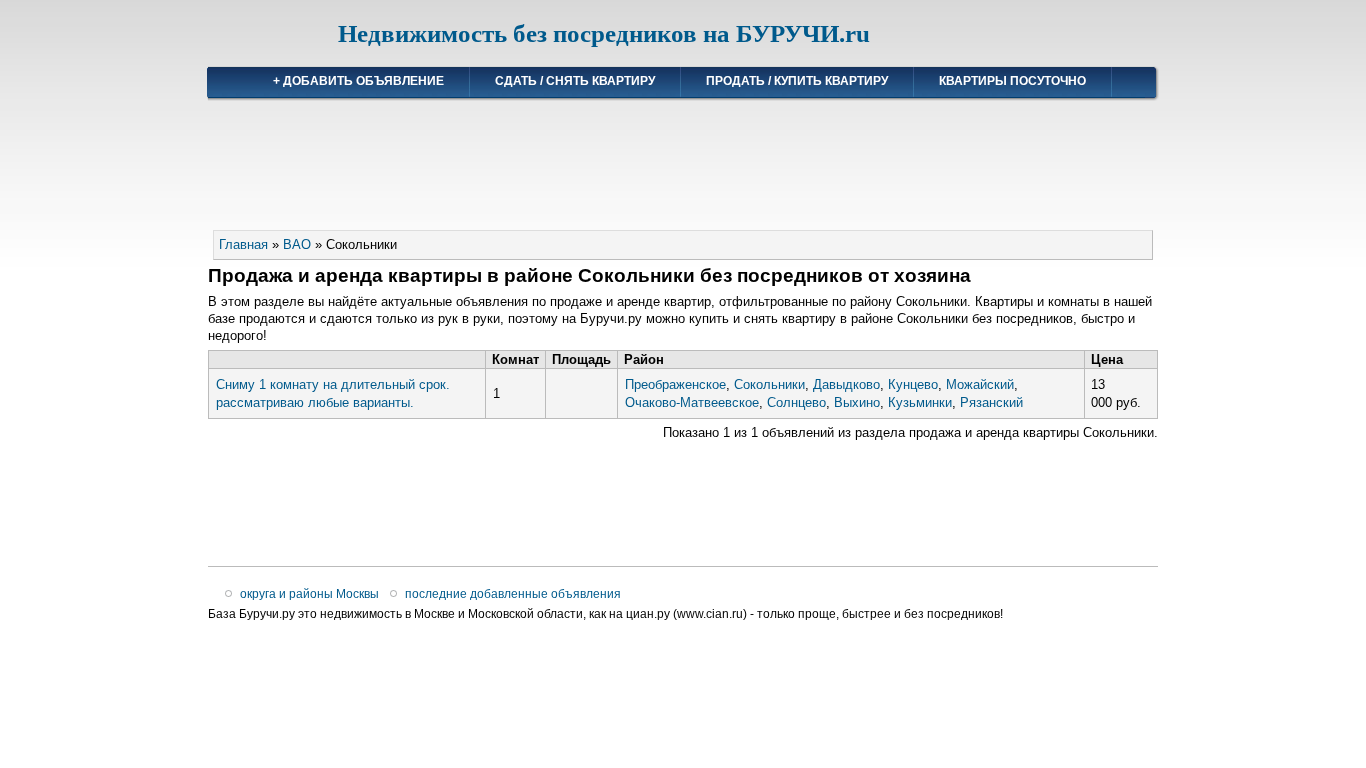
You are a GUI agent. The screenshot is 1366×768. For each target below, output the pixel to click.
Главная (243, 244)
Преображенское (675, 384)
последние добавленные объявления (513, 594)
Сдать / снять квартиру (575, 81)
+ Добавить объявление (358, 81)
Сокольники (769, 384)
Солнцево (796, 402)
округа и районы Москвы (309, 594)
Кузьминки (920, 402)
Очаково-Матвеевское (692, 402)
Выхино (857, 402)
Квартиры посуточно (1012, 81)
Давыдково (846, 384)
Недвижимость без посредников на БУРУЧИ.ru (604, 33)
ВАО (297, 244)
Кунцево (913, 384)
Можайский (980, 384)
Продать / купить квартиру (797, 81)
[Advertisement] (683, 156)
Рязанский (991, 402)
